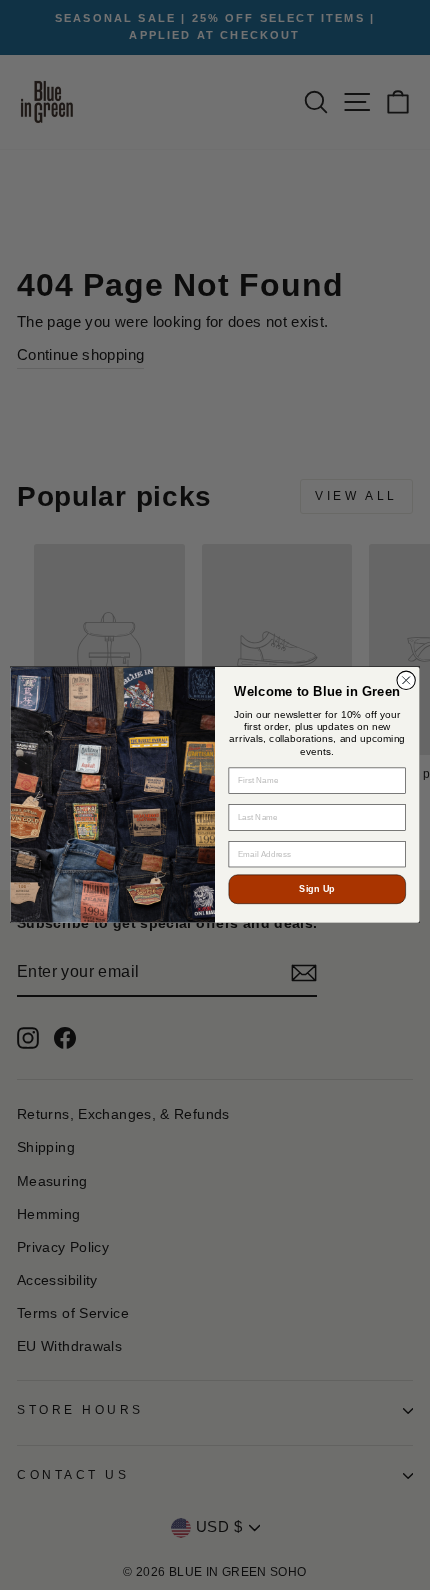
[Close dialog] (406, 680)
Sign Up (317, 889)
